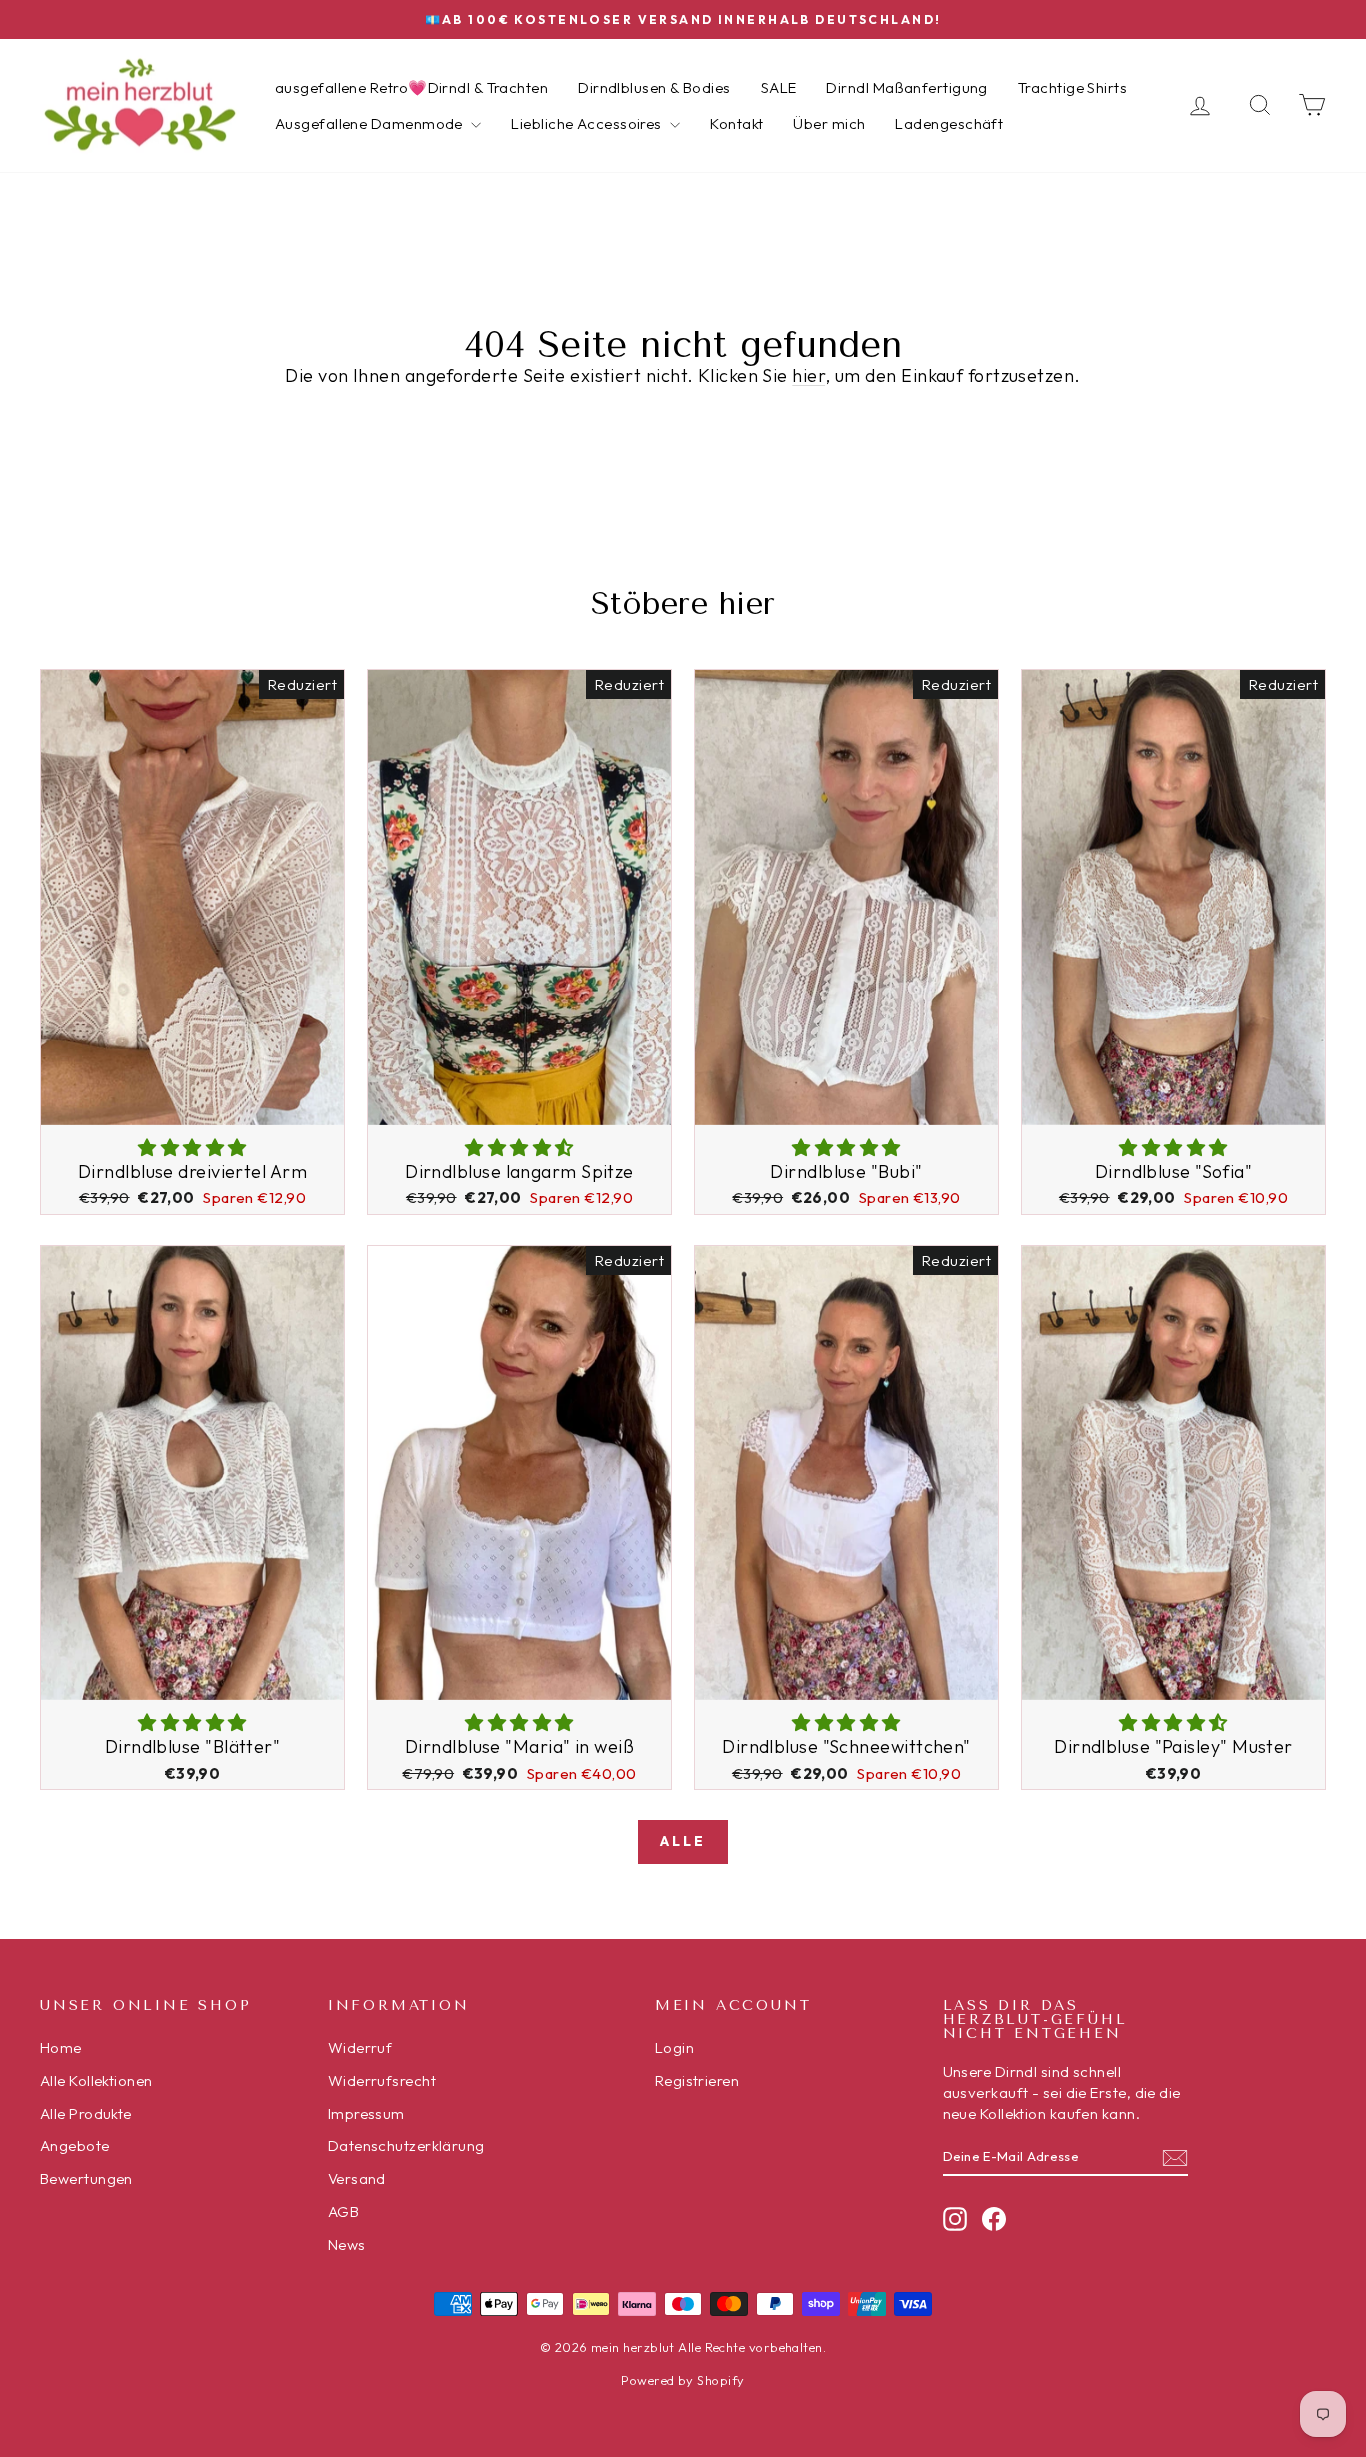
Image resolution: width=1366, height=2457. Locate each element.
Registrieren (697, 2080)
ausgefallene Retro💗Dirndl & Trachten (411, 87)
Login (674, 2047)
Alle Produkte (86, 2113)
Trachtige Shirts (1072, 87)
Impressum (366, 2113)
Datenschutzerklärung (406, 2145)
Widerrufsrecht (382, 2080)
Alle (682, 1841)
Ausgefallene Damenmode (370, 123)
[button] (192, 1147)
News (347, 2244)
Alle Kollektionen (96, 2080)
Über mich (829, 123)
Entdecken (192, 1102)
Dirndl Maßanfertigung (906, 87)
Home (61, 2047)
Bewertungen (86, 2178)
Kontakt (736, 123)
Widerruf (360, 2047)
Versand (357, 2178)
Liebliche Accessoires (588, 123)
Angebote (75, 2145)
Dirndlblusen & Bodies (654, 87)
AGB (343, 2211)
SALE (779, 87)
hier (808, 375)
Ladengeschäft (949, 123)
